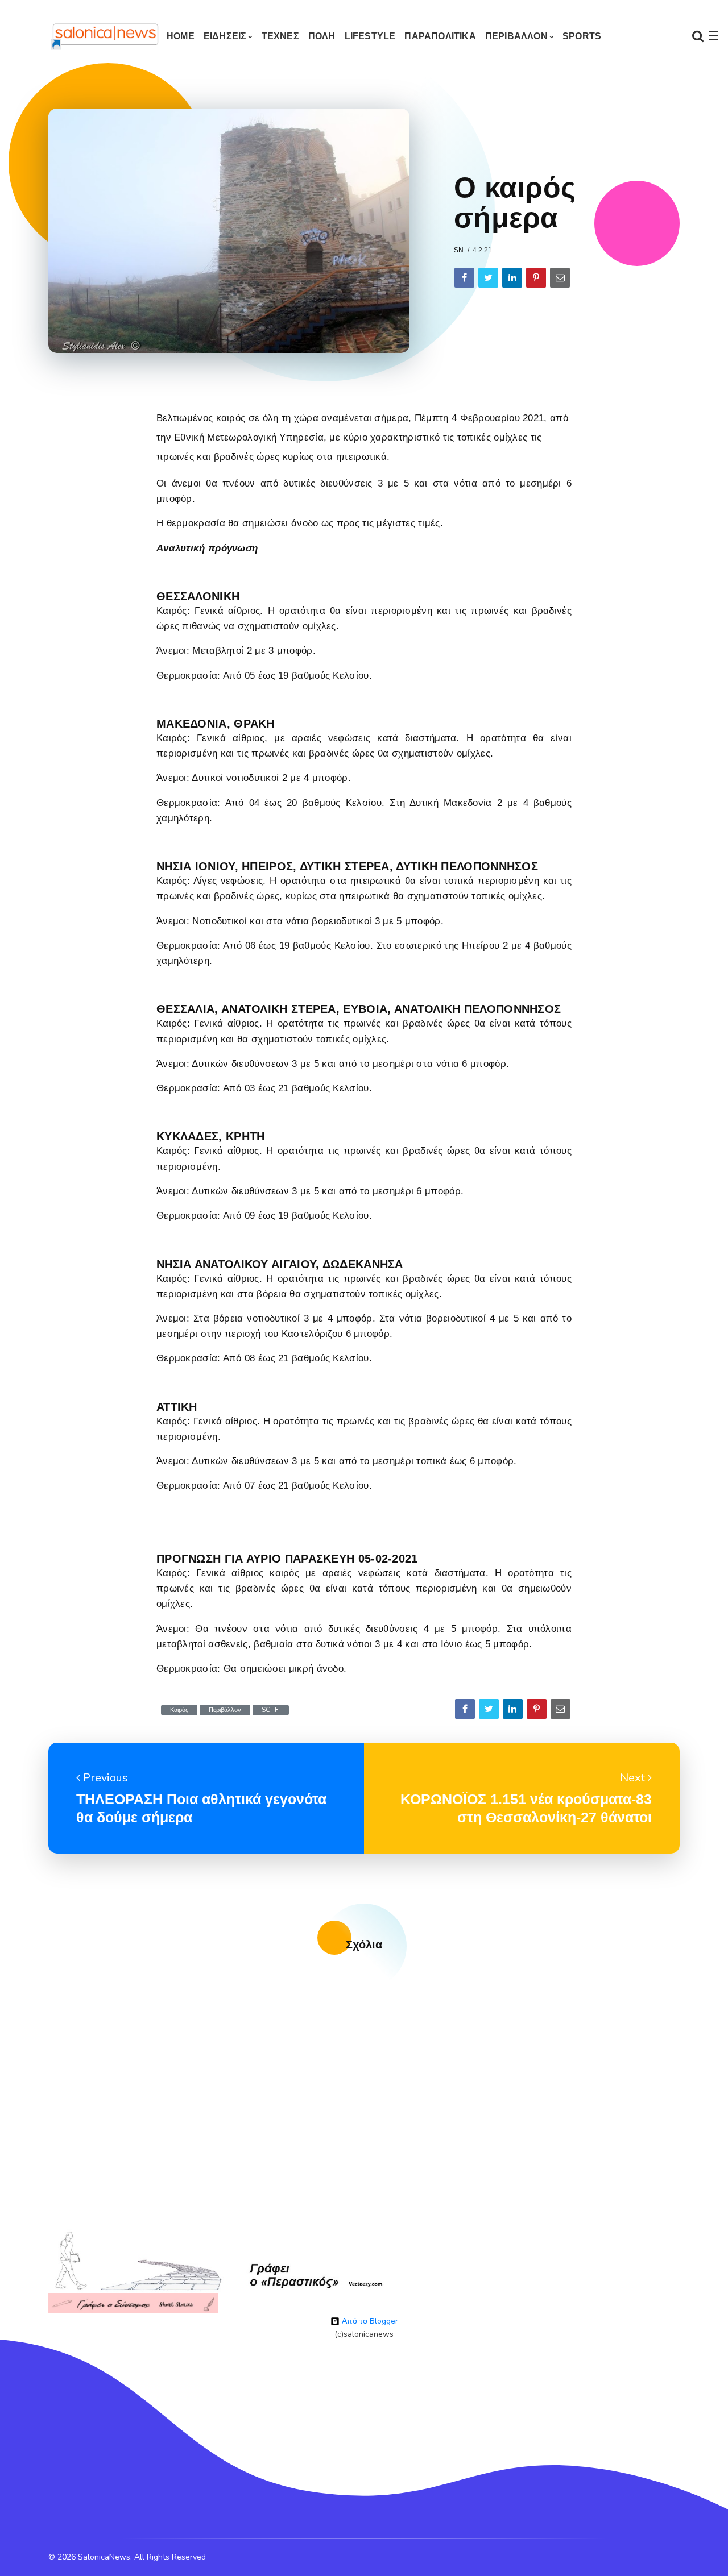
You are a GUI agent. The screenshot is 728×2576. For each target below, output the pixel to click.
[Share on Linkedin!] (512, 278)
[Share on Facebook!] (464, 278)
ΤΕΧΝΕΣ (280, 36)
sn (459, 250)
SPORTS (582, 36)
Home (181, 36)
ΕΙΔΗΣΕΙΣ (225, 36)
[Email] (560, 278)
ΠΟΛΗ (322, 36)
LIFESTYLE (370, 36)
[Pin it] (536, 278)
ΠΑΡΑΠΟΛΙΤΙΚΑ (440, 36)
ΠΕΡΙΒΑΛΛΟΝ (516, 36)
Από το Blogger (369, 2321)
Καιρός (179, 1710)
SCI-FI (271, 1710)
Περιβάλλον (225, 1710)
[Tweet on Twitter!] (488, 278)
